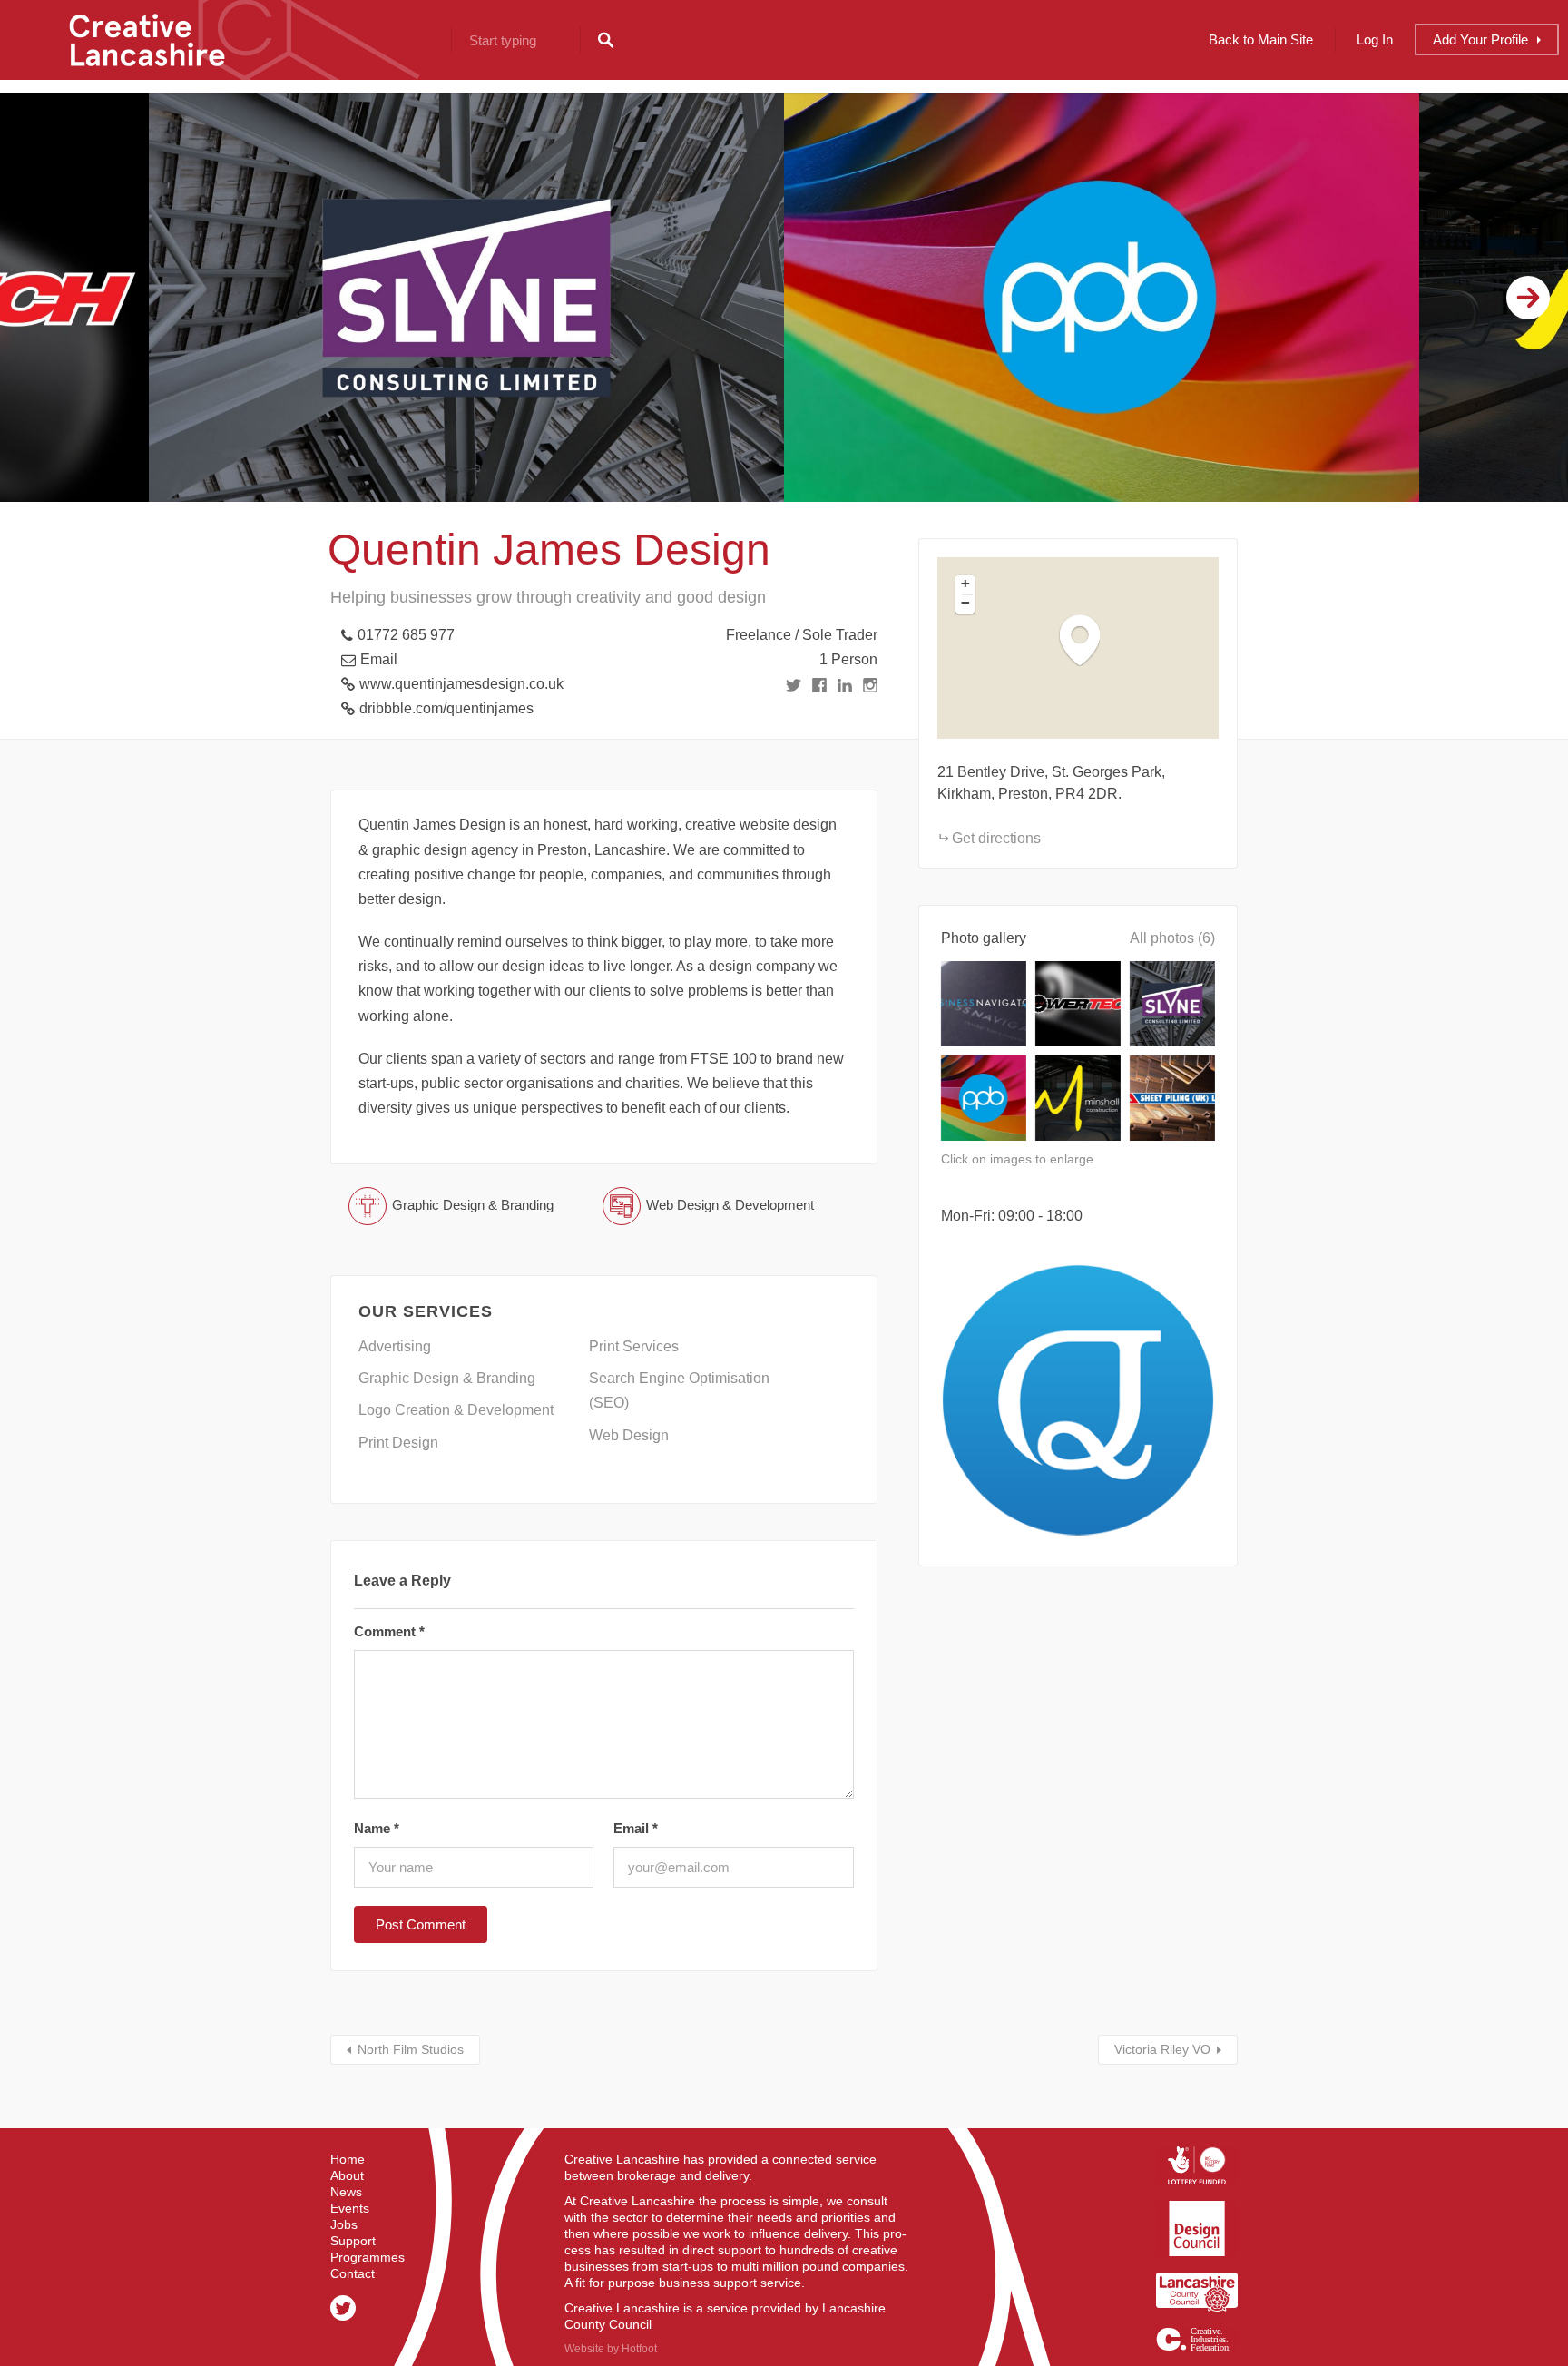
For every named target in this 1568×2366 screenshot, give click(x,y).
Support (353, 2241)
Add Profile (1480, 39)
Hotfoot (639, 2349)
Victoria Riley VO (1162, 2049)
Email (379, 659)
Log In (1375, 39)
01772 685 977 (406, 635)
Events (350, 2208)
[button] (1089, 639)
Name (377, 1828)
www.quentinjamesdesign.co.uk (461, 684)
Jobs (344, 2224)
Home (348, 2159)
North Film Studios (411, 2049)
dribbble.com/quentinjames (446, 708)
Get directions (996, 838)
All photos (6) (1172, 938)
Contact (353, 2273)
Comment (389, 1631)
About (347, 2175)
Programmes (367, 2257)
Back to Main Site (1261, 39)
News (346, 2192)
